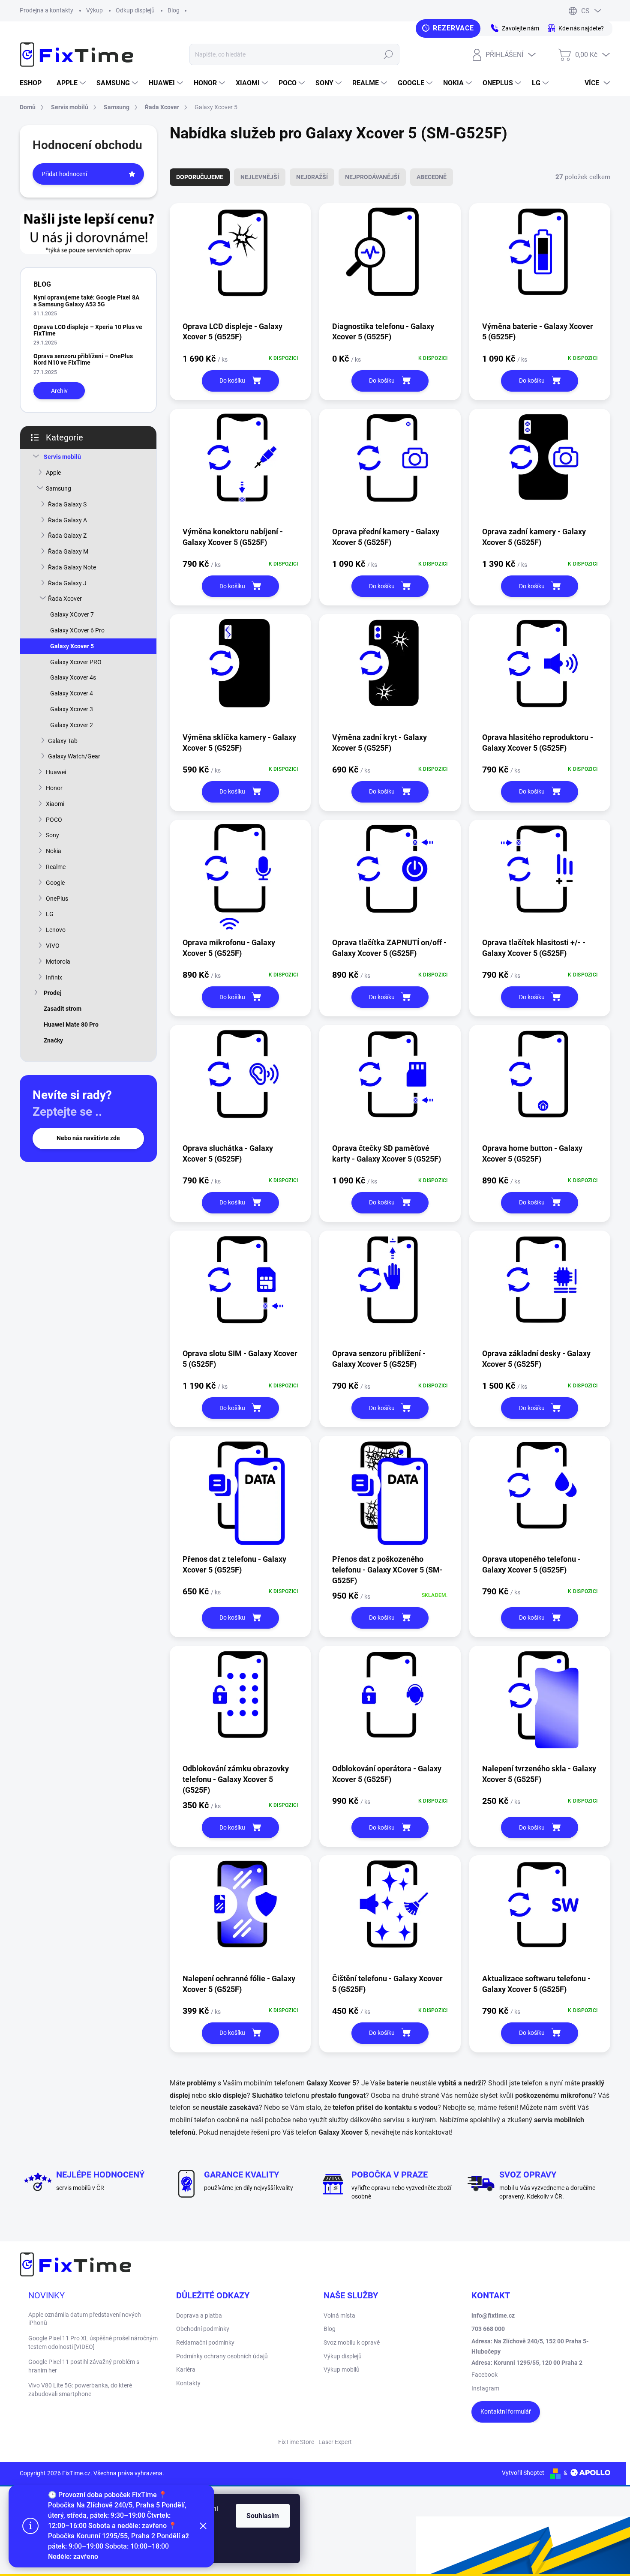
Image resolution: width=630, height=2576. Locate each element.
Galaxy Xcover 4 (72, 693)
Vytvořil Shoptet (523, 2473)
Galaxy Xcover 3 (72, 709)
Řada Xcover (65, 599)
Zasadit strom (63, 1009)
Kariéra (186, 2369)
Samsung (58, 488)
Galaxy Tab (63, 741)
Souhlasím (263, 2516)
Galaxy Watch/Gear (74, 756)
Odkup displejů (135, 10)
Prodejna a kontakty (46, 10)
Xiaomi (55, 804)
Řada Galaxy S (67, 504)
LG (50, 914)
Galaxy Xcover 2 (72, 725)
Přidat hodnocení (64, 174)
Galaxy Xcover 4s (73, 677)
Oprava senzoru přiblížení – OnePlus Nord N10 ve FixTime (83, 359)
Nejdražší (312, 177)
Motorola (58, 962)
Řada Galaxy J (67, 583)
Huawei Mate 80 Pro (71, 1024)
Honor (54, 788)
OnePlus (57, 899)
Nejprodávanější (372, 177)
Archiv (59, 391)
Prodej (53, 993)
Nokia (54, 851)
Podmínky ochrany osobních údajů (222, 2356)
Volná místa (339, 2315)
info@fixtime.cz (493, 2315)
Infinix (54, 977)
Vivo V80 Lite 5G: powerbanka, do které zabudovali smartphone (80, 2390)
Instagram (485, 2388)
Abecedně (432, 177)
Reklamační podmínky (205, 2342)
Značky (53, 1040)
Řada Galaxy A (67, 520)
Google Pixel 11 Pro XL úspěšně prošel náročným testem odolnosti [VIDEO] (93, 2342)
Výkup (94, 10)
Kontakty (188, 2383)
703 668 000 (488, 2329)
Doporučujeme (200, 177)
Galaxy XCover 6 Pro (77, 630)
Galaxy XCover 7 (72, 614)
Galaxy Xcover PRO (76, 662)
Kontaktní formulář (506, 2411)
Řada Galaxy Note (72, 567)
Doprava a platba (199, 2315)
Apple (53, 473)
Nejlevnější (260, 177)
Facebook (484, 2375)
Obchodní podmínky (203, 2329)
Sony (52, 835)
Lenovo (56, 930)
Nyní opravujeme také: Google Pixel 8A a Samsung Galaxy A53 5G (86, 301)
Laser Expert (335, 2442)
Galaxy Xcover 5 (72, 646)
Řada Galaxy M (68, 551)
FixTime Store (296, 2442)
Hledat (388, 54)
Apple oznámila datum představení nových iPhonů (85, 2319)
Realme (56, 867)
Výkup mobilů (342, 2369)
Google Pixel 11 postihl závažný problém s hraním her (84, 2366)
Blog (174, 10)
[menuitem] (34, 83)
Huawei (56, 772)
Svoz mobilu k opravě (352, 2342)
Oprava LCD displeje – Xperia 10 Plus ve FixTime (88, 330)
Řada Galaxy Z (67, 536)
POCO (54, 820)
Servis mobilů (62, 457)
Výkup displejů (343, 2356)
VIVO (53, 946)
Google (55, 883)
